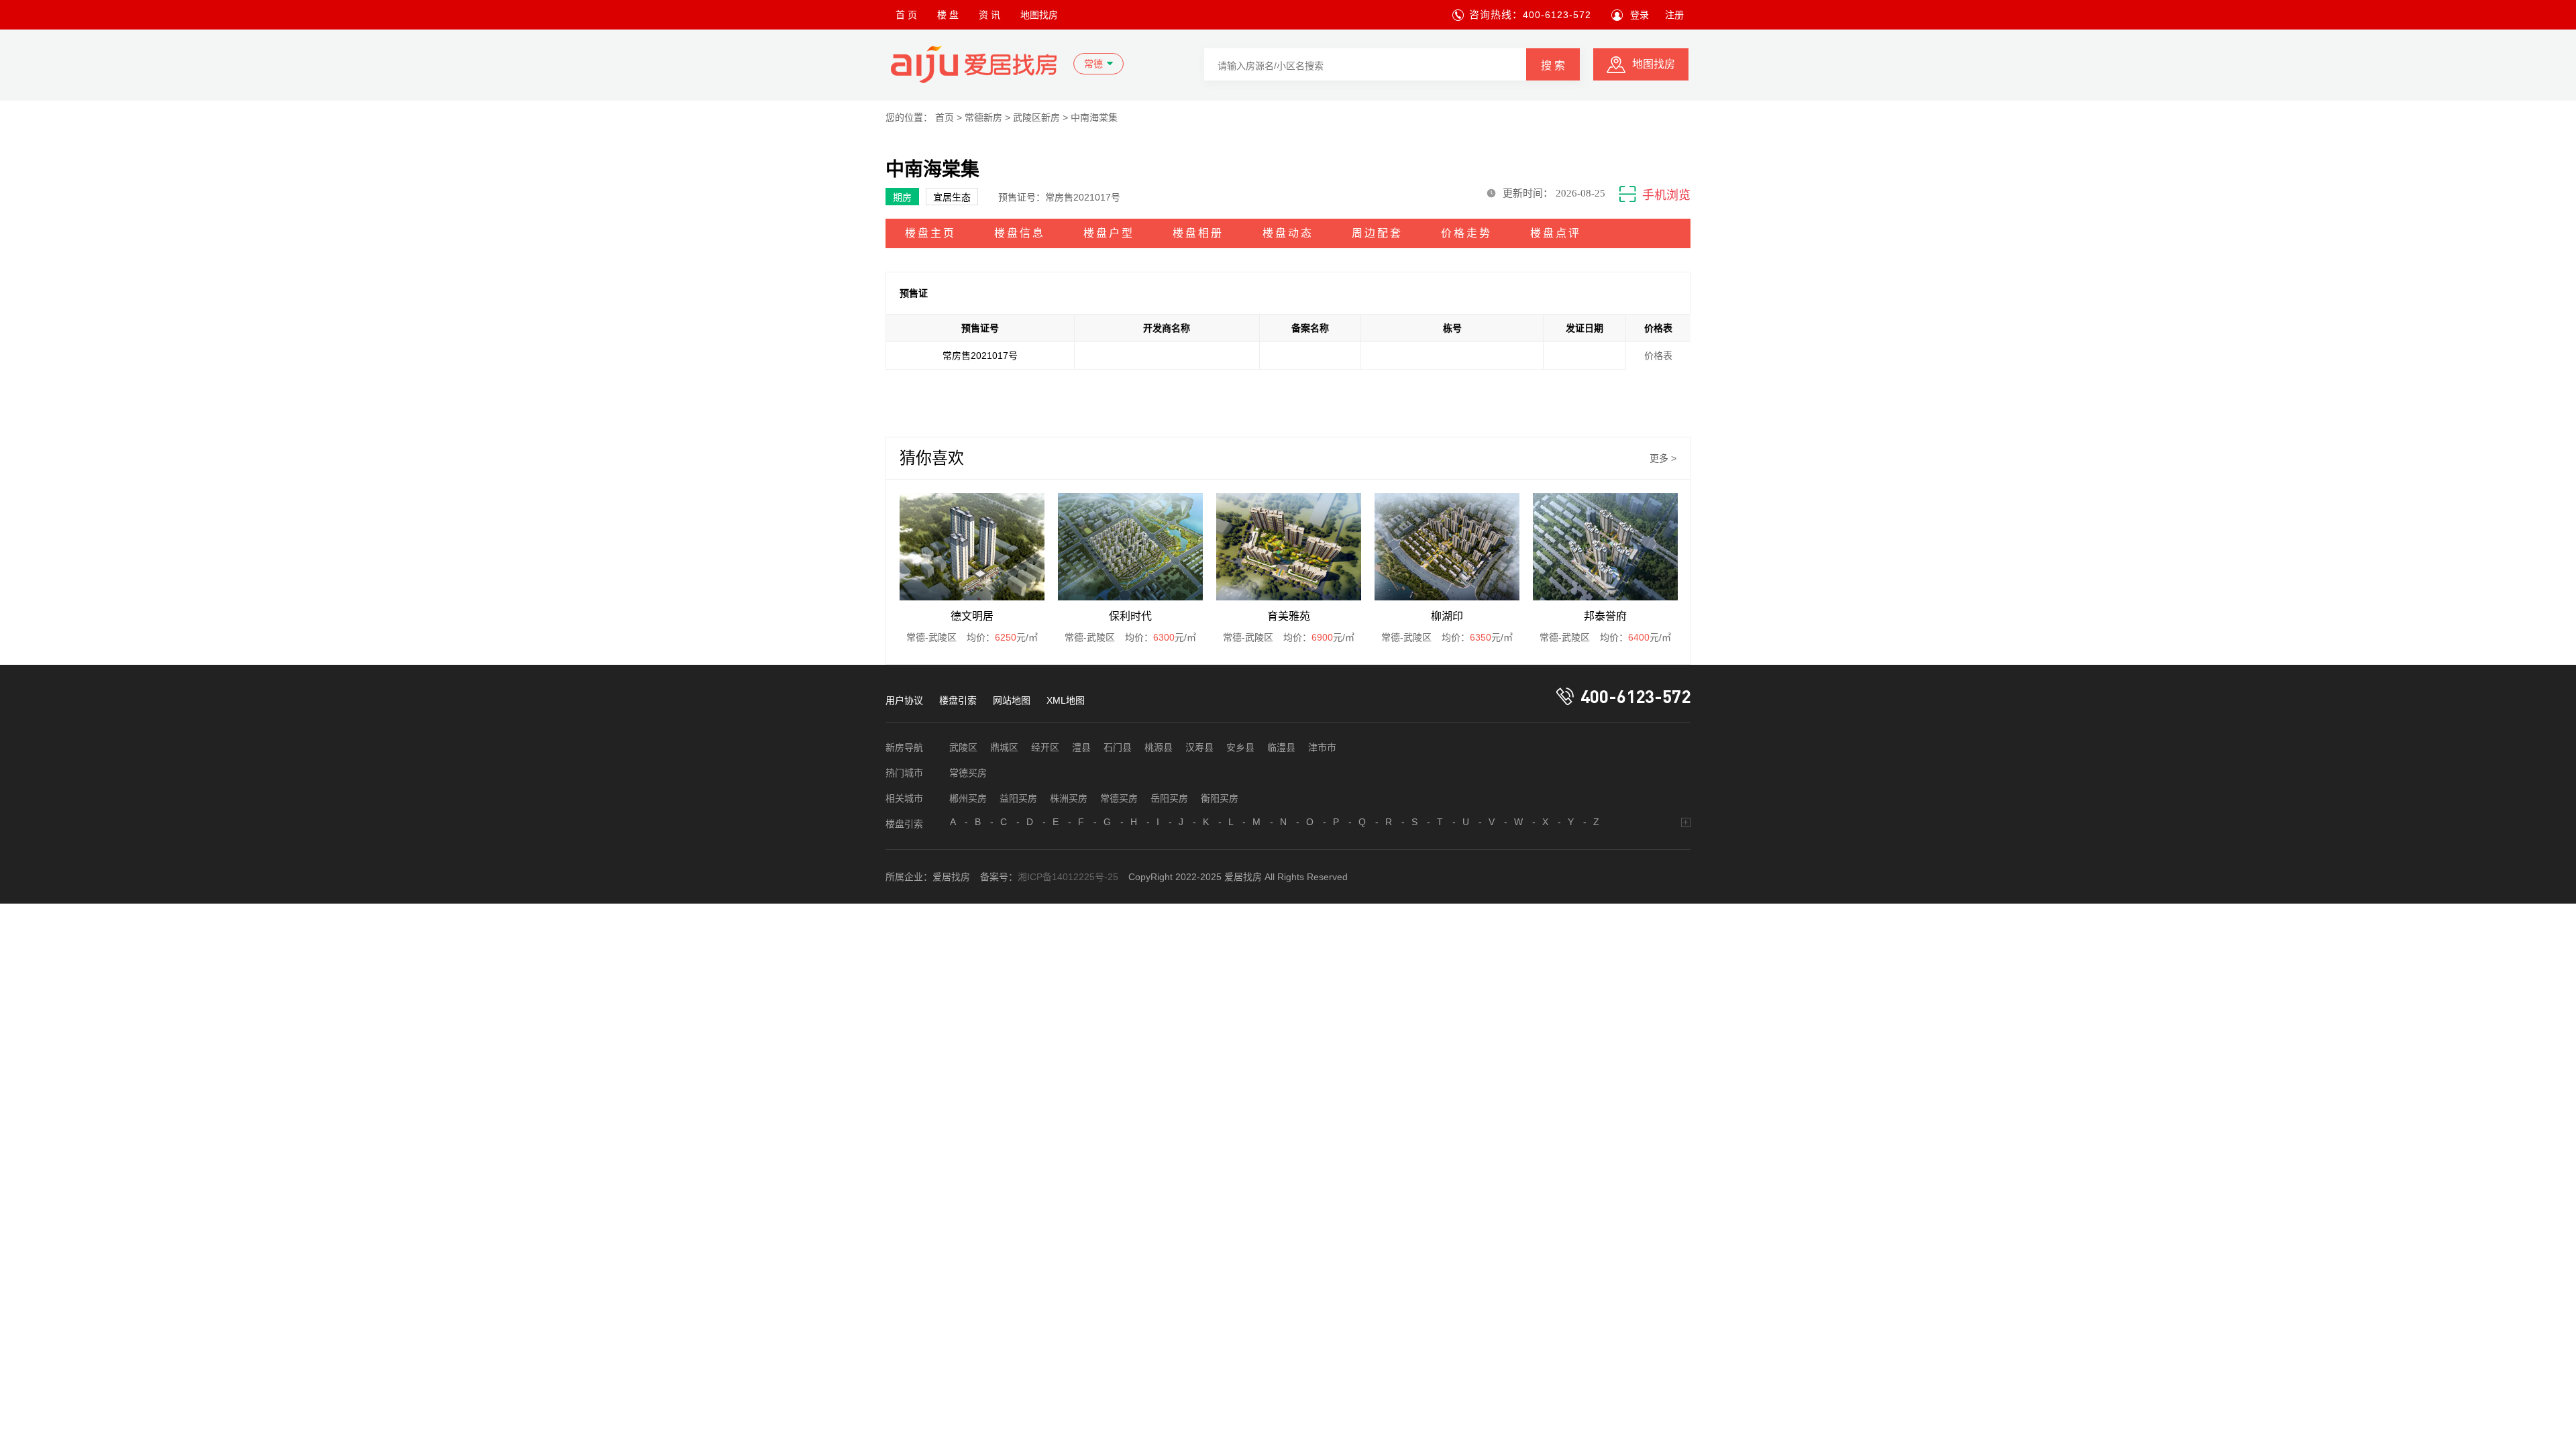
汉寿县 (1199, 747)
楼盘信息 (1020, 233)
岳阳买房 (1169, 798)
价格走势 (1466, 233)
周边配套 (1377, 233)
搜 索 (1553, 65)
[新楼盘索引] (1686, 822)
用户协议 (904, 700)
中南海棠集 (1094, 117)
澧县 (1081, 747)
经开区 (1045, 747)
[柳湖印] (1447, 547)
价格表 (1658, 356)
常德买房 (968, 773)
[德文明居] (972, 547)
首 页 (906, 15)
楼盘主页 (930, 233)
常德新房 (983, 117)
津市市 (1322, 747)
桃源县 (1159, 747)
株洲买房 (1069, 798)
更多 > (1663, 458)
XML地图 (1066, 700)
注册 (1674, 15)
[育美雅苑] (1289, 547)
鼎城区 (1004, 747)
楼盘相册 (1198, 233)
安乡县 (1240, 747)
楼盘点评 (1556, 233)
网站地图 (1012, 700)
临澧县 (1281, 747)
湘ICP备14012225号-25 (1068, 877)
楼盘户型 (1109, 233)
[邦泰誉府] (1605, 547)
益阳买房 (1018, 798)
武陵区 (963, 747)
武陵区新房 (1036, 117)
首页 (945, 117)
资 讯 (989, 15)
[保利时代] (1130, 547)
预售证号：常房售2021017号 (1059, 197)
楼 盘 (948, 15)
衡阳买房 (1220, 798)
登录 (1640, 15)
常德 (1093, 64)
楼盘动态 (1288, 233)
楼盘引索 (958, 700)
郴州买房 (968, 798)
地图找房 (1039, 15)
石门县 (1118, 747)
